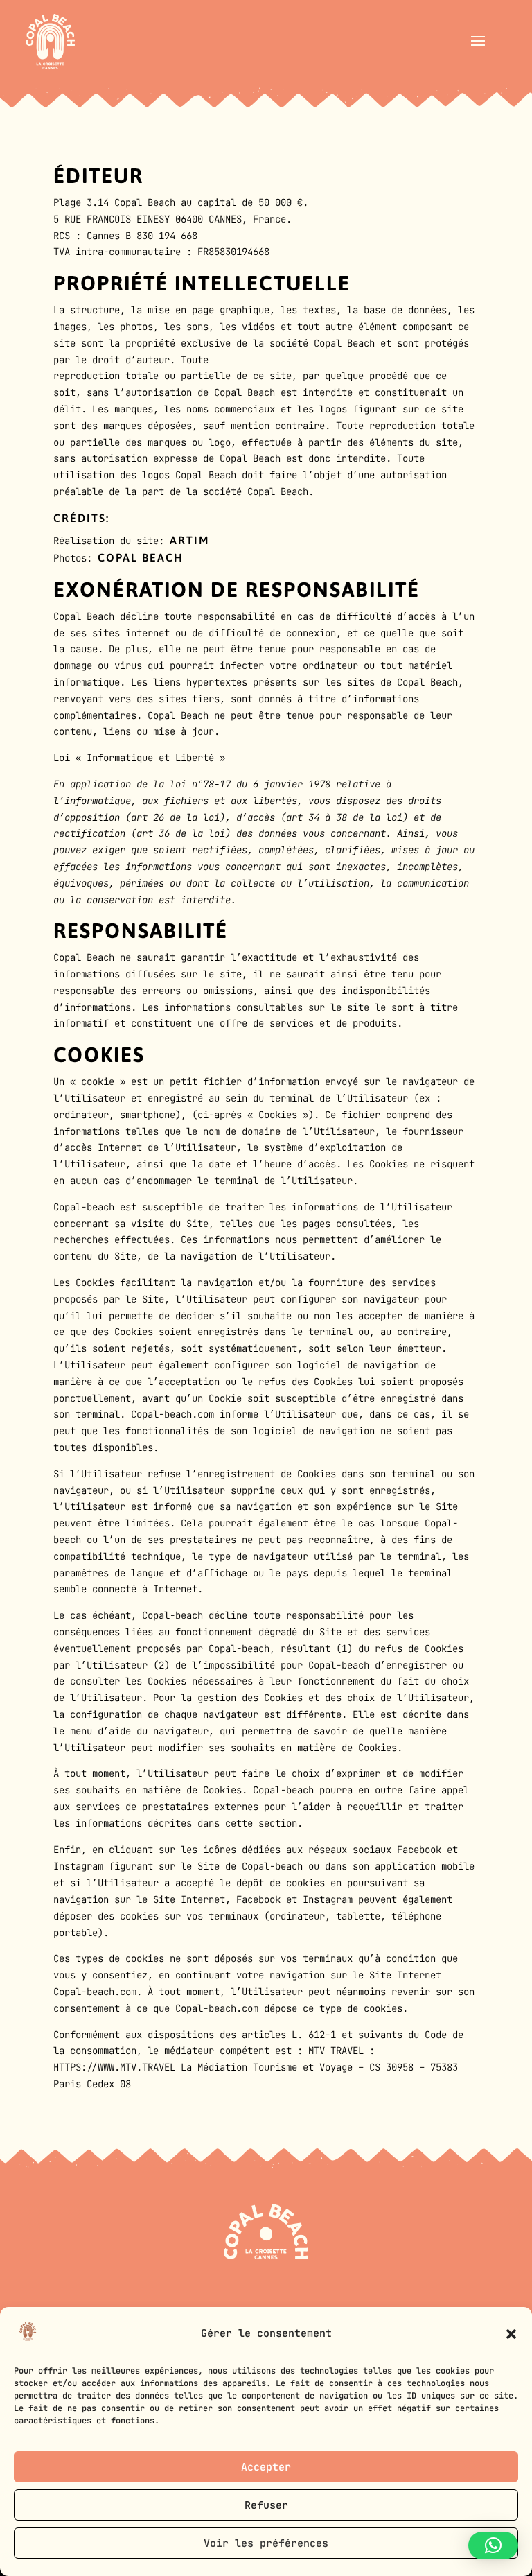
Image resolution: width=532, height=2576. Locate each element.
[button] (511, 2334)
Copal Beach (141, 557)
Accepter (266, 2467)
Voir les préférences (266, 2543)
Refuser (266, 2505)
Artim (189, 540)
